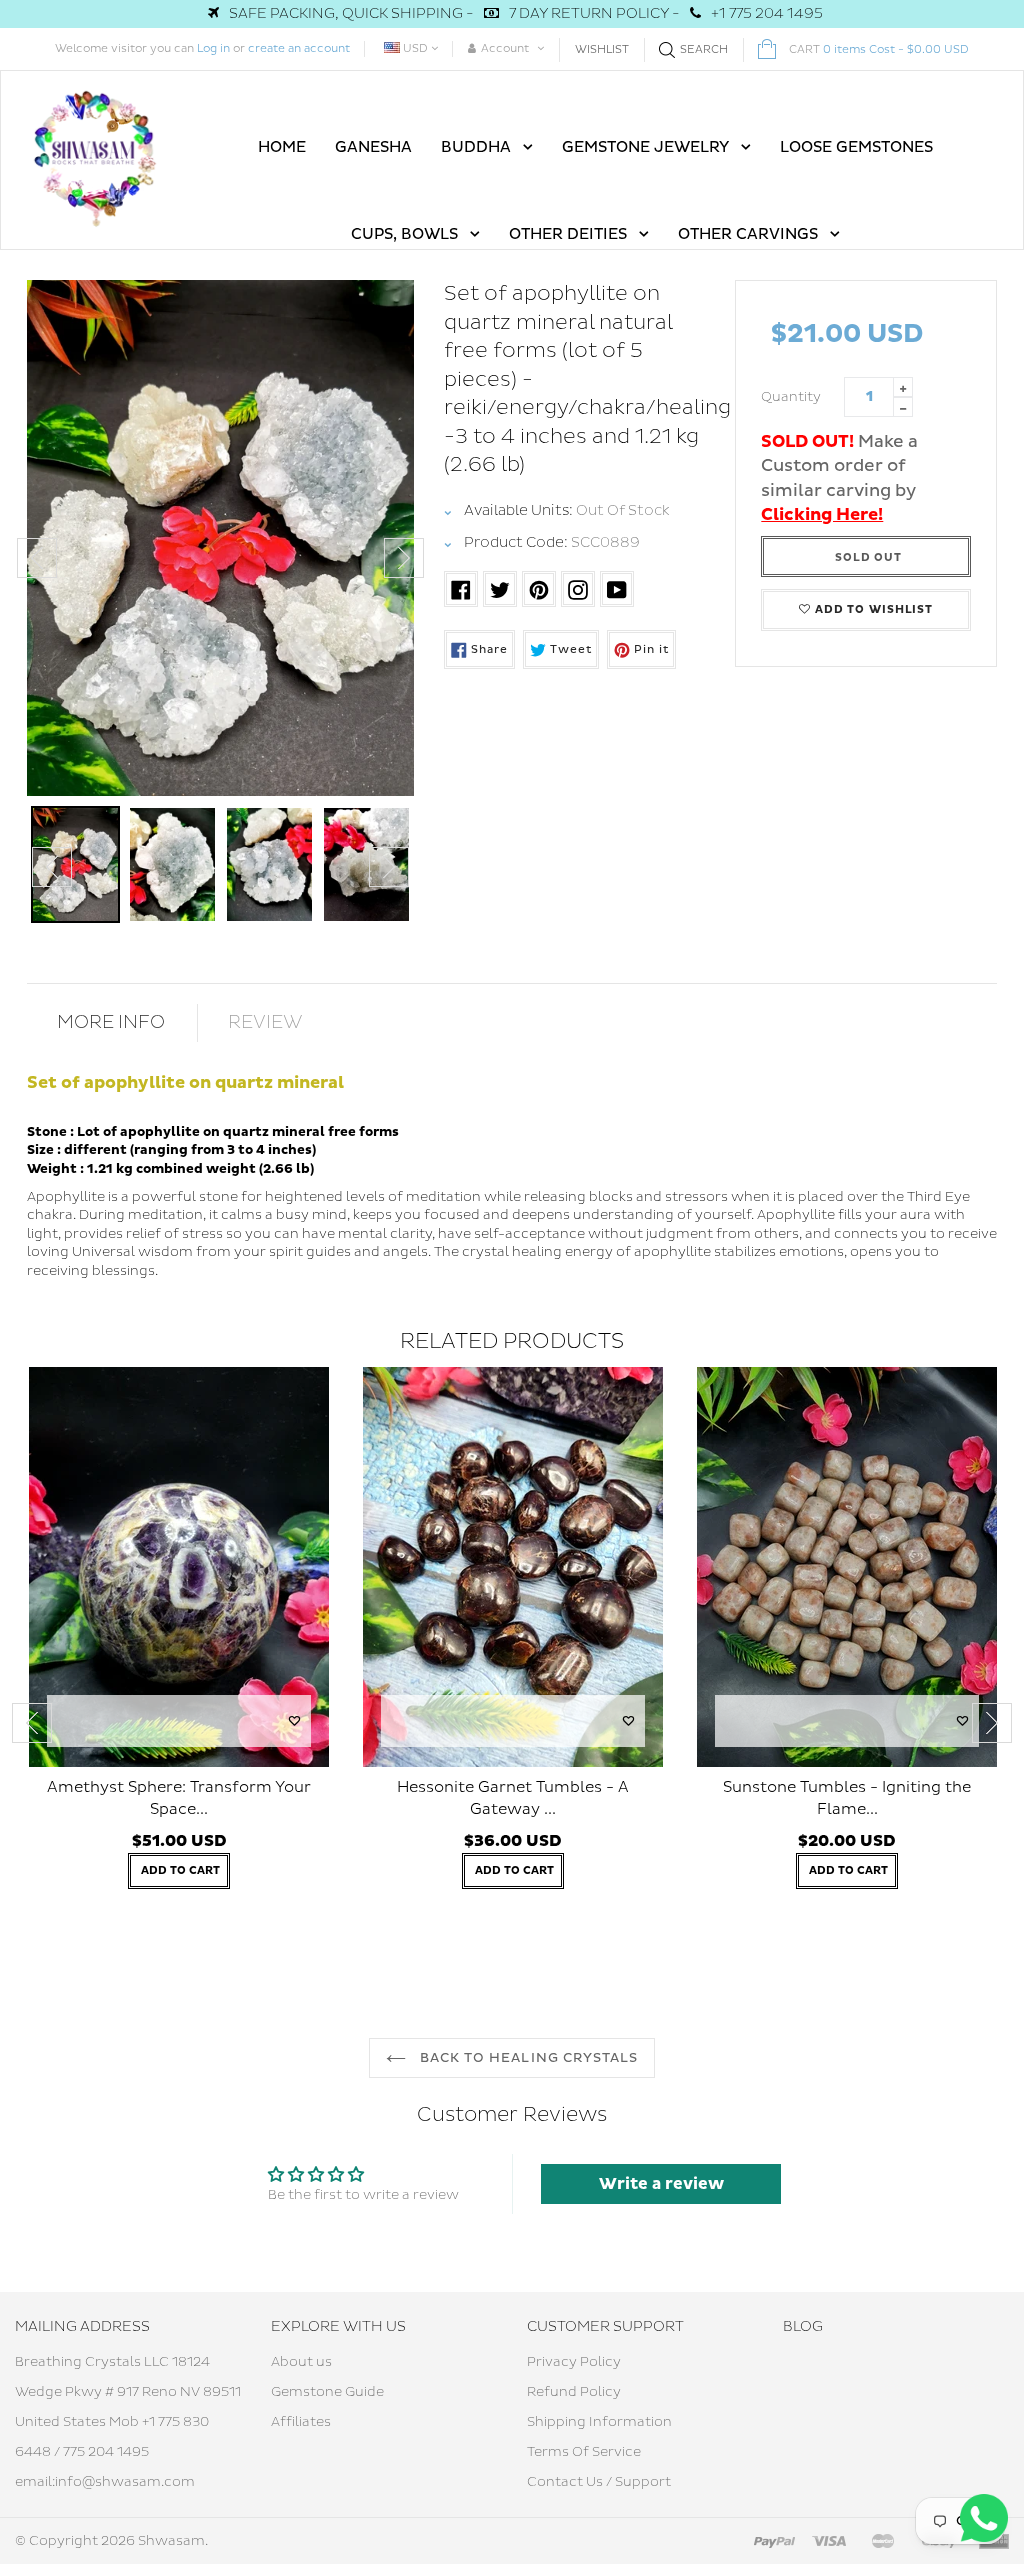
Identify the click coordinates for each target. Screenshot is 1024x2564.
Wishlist (602, 49)
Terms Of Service (584, 2452)
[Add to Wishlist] (295, 1721)
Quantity (791, 397)
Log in (213, 48)
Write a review (661, 2184)
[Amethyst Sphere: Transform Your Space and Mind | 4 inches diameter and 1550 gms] (179, 1567)
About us (301, 2362)
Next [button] (404, 558)
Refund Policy (574, 2392)
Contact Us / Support (599, 2482)
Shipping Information (599, 2422)
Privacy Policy (574, 2362)
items (879, 49)
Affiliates (301, 2422)
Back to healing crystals (527, 2058)
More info (111, 1022)
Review (265, 1022)
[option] (220, 538)
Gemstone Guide (327, 2392)
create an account (299, 48)
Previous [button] (37, 558)
